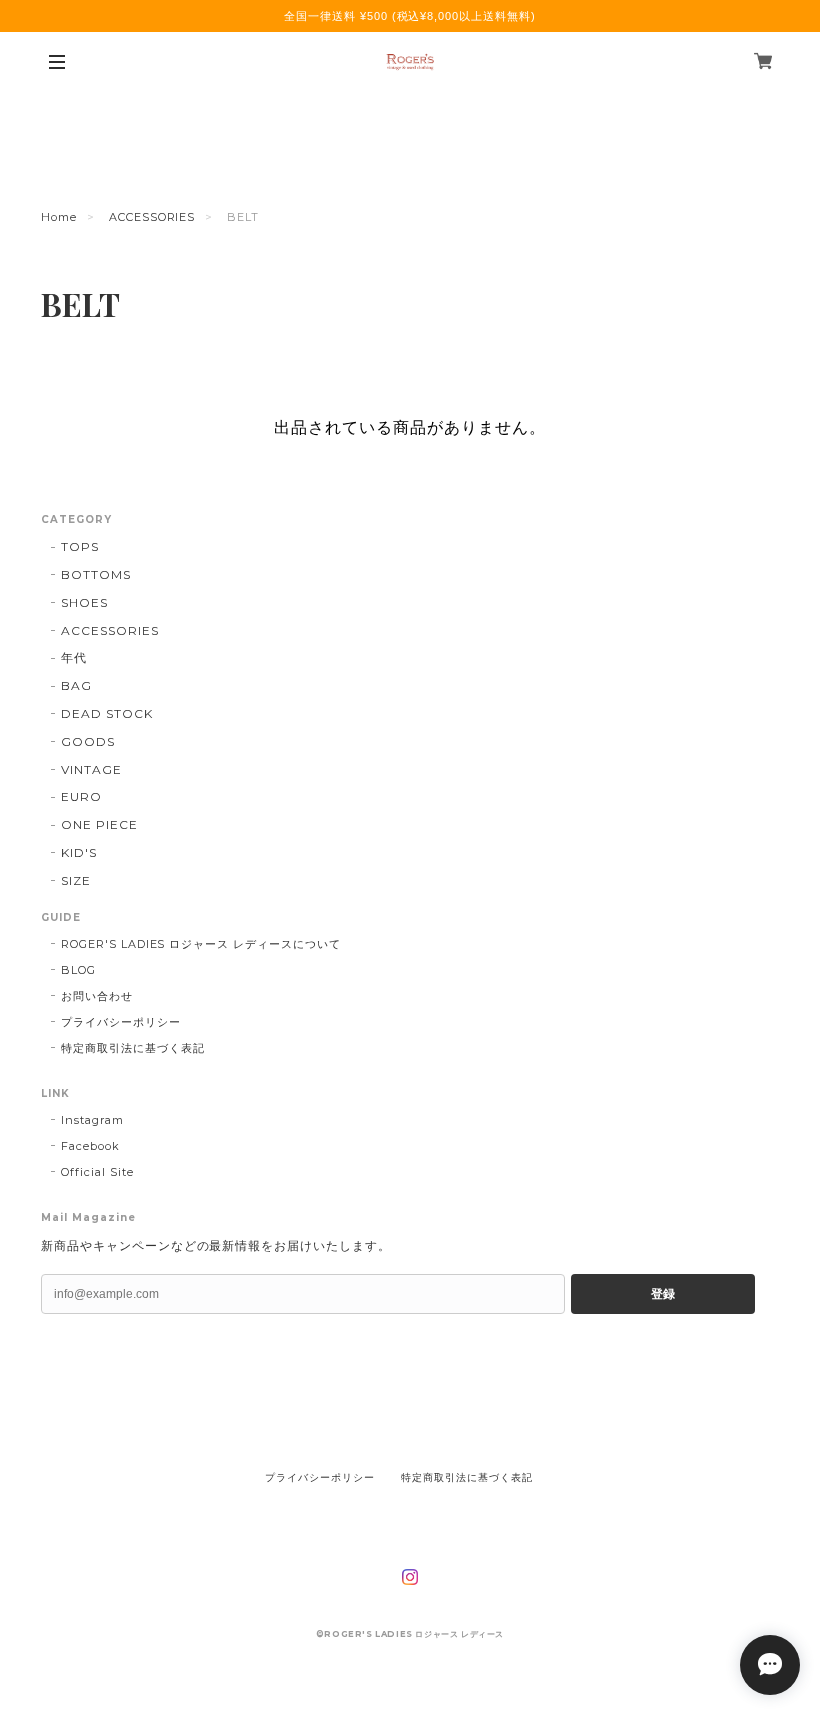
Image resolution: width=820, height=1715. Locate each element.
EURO (81, 796)
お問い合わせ (97, 996)
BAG (76, 685)
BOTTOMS (96, 574)
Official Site (97, 1172)
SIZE (76, 880)
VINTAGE (91, 769)
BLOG (78, 970)
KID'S (79, 852)
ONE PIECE (99, 824)
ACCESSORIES (152, 217)
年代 (74, 657)
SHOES (84, 602)
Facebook (90, 1146)
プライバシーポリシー (121, 1022)
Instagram (92, 1120)
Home (59, 217)
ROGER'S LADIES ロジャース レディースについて (201, 944)
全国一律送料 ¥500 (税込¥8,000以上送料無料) (410, 16)
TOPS (80, 546)
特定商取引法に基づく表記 (133, 1048)
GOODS (88, 741)
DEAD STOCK (107, 713)
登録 (663, 1294)
